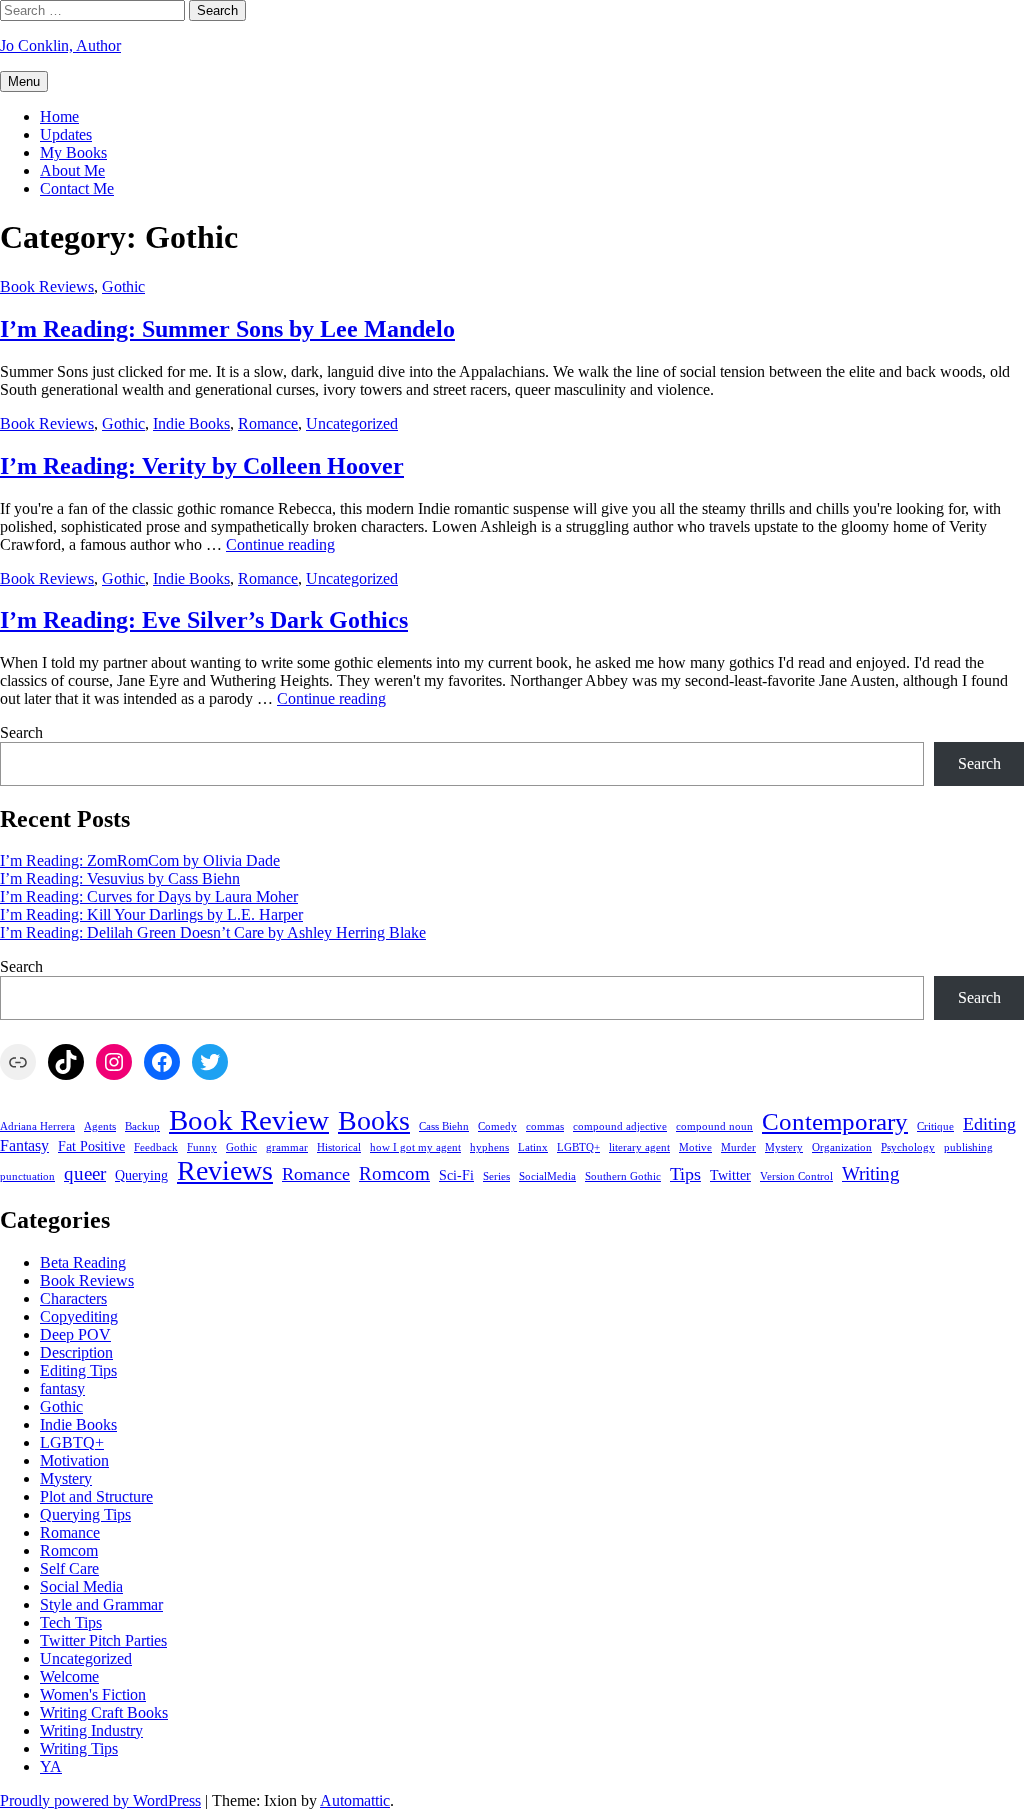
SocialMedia (547, 1176)
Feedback (156, 1147)
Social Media (81, 1586)
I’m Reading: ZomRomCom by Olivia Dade (140, 860)
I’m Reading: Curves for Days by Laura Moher (149, 896)
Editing (989, 1124)
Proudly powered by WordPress (100, 1800)
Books (374, 1120)
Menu (24, 81)
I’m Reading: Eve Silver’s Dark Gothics (204, 620)
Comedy (497, 1126)
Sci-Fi (456, 1175)
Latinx (533, 1147)
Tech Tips (71, 1622)
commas (545, 1126)
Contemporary (835, 1121)
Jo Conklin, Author (60, 45)
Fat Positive (91, 1146)
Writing (871, 1173)
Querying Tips (85, 1514)
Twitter (730, 1175)
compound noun (714, 1126)
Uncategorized (352, 423)
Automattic (355, 1800)
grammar (287, 1147)
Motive (695, 1147)
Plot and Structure (96, 1496)
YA (51, 1766)
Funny (202, 1147)
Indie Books (191, 423)
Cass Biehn (444, 1126)
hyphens (489, 1147)
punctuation (27, 1176)
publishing (968, 1147)
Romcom (394, 1173)
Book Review (249, 1120)
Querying (141, 1175)
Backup (142, 1126)
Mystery (784, 1147)
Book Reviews (47, 286)
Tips (685, 1174)
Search (21, 732)
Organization (842, 1147)
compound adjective (620, 1126)
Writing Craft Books (104, 1712)
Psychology (908, 1147)
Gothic (123, 286)
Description (76, 1352)
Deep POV (75, 1334)
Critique (935, 1126)
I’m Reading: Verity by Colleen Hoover (202, 466)
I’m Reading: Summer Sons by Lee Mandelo (227, 329)
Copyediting (79, 1316)
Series (496, 1176)
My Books (73, 152)
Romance (268, 423)
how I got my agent (415, 1147)
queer (85, 1173)
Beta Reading (83, 1262)
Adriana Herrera (37, 1126)
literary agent (639, 1147)
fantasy (62, 1388)
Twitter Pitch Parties (103, 1640)
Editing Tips (78, 1370)
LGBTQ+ (578, 1147)
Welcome (69, 1676)
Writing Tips (79, 1748)
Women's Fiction (93, 1694)
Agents (100, 1126)
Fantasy (24, 1145)
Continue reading (280, 544)
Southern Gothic (623, 1176)
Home (59, 116)
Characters (73, 1298)
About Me (72, 170)
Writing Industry (91, 1730)
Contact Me (77, 188)
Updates (66, 134)
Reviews (225, 1170)
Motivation (74, 1460)
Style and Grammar (101, 1604)
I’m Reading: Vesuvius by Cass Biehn (120, 878)
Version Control (796, 1176)
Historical (339, 1147)
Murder (738, 1147)
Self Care (69, 1568)
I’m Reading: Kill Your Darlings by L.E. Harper (151, 914)
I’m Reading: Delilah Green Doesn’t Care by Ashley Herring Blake (213, 932)
